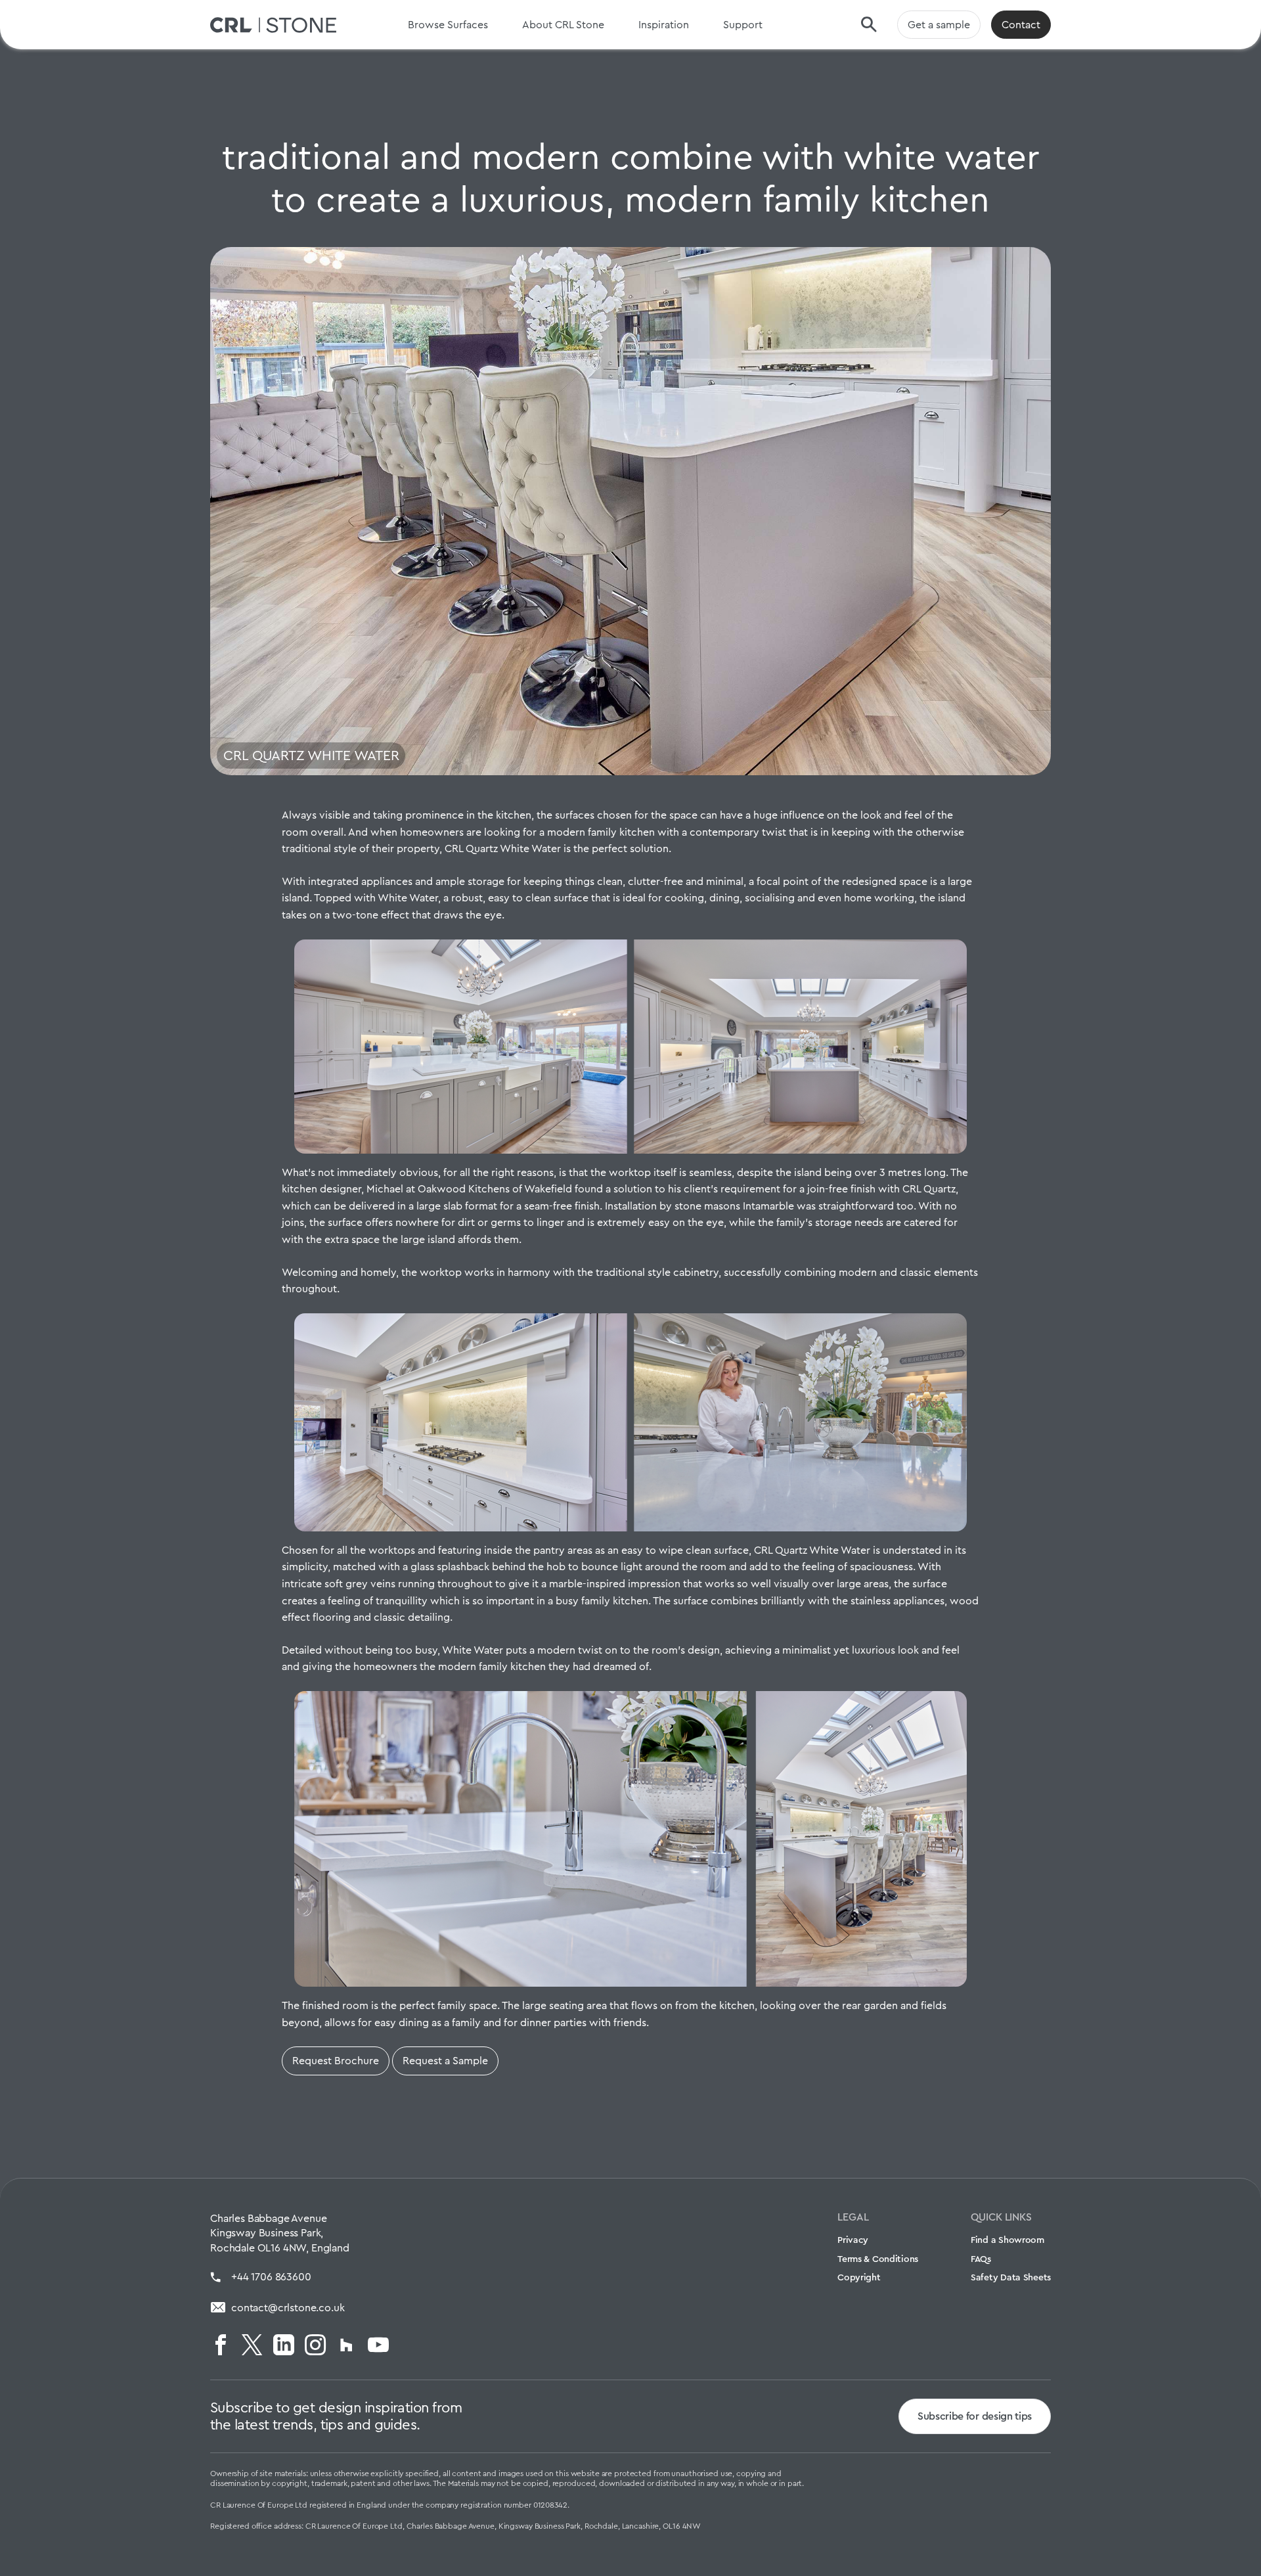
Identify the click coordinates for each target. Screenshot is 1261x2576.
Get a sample (939, 25)
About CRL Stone (563, 25)
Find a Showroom (1007, 2240)
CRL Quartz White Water (503, 848)
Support (743, 25)
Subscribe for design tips (975, 2416)
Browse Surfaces (448, 25)
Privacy (853, 2240)
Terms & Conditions (878, 2259)
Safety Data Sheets (1011, 2277)
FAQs (981, 2259)
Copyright (859, 2277)
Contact (1021, 25)
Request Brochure (336, 2061)
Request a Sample (445, 2061)
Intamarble (768, 1206)
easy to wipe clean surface (685, 1550)
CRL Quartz (929, 1189)
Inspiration (664, 25)
